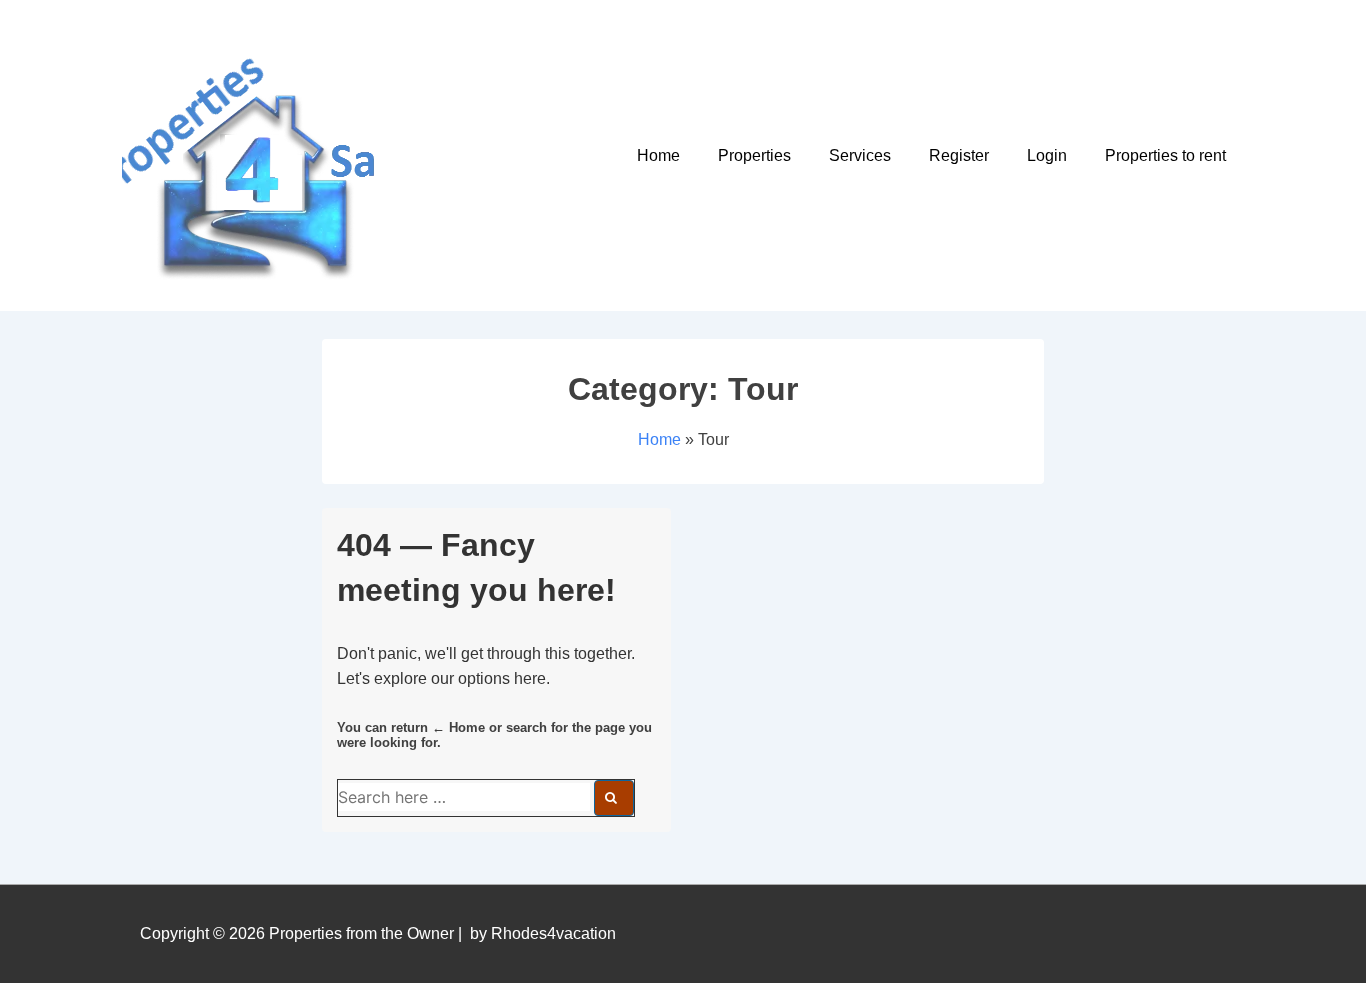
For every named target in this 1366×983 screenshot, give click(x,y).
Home (658, 155)
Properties (754, 155)
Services (860, 155)
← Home (458, 727)
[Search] (614, 798)
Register (959, 155)
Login (1047, 155)
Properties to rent (1165, 155)
